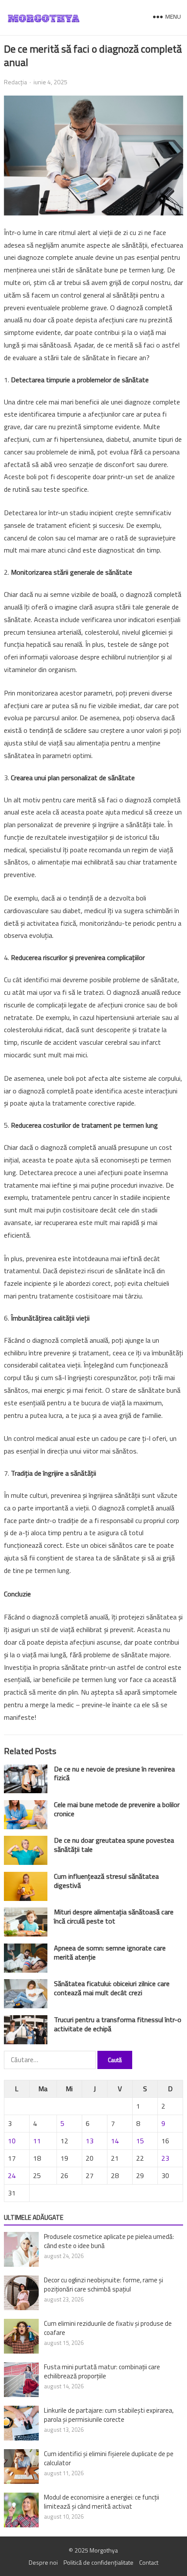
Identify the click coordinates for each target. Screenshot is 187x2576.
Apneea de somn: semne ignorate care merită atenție (110, 1952)
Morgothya (104, 2550)
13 (90, 2141)
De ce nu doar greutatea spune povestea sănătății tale (114, 1845)
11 (37, 2141)
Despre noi (43, 2562)
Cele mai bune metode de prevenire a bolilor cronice (117, 1809)
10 (12, 2141)
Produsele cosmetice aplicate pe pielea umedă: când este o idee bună (109, 2241)
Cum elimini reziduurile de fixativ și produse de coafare (108, 2328)
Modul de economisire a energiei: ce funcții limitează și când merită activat (102, 2502)
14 (115, 2141)
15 (140, 2141)
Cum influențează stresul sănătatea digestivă (106, 1881)
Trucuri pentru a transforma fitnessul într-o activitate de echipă (118, 2024)
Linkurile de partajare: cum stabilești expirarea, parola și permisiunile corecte (109, 2415)
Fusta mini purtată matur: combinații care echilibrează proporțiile (102, 2371)
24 (12, 2175)
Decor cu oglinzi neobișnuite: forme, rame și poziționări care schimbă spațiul (104, 2285)
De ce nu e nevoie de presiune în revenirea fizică (114, 1773)
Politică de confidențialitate (99, 2562)
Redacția (15, 82)
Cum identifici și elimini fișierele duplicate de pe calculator (109, 2458)
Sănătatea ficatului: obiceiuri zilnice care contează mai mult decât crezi (112, 1988)
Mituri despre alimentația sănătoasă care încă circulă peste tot (114, 1916)
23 (165, 2158)
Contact (149, 2562)
